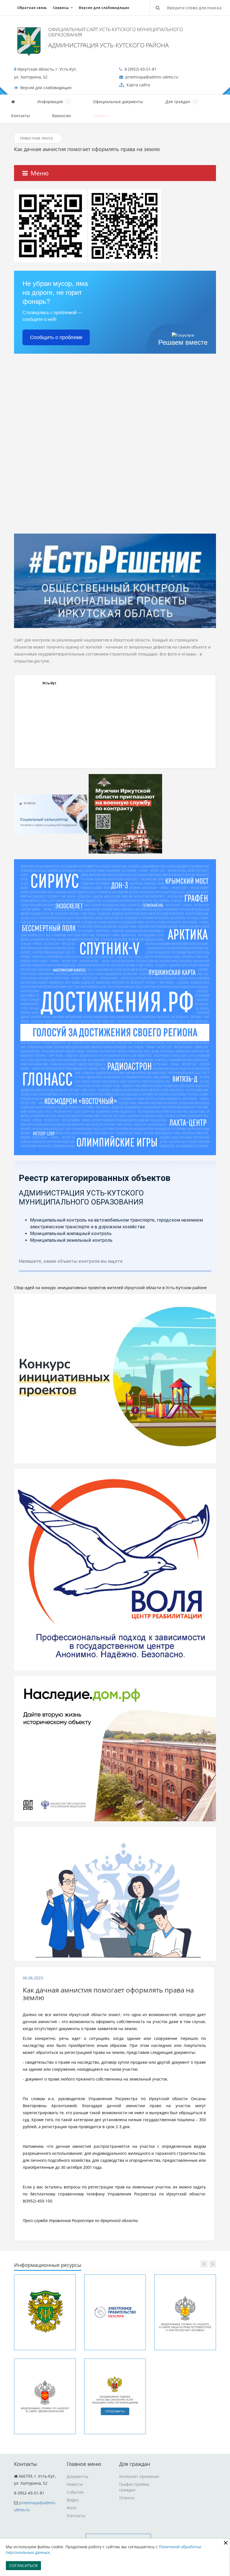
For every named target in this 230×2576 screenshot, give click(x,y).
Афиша (101, 116)
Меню (40, 173)
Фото (72, 2508)
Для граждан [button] (178, 102)
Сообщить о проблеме (56, 337)
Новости (75, 2484)
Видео (73, 2500)
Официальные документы (118, 102)
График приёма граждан (134, 2487)
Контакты (20, 116)
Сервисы (61, 8)
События (75, 2492)
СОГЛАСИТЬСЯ (23, 2565)
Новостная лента (36, 138)
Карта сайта (138, 85)
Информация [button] (51, 102)
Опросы (127, 2498)
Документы (78, 2476)
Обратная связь (32, 8)
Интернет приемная (139, 2476)
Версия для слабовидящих (104, 8)
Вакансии (61, 116)
